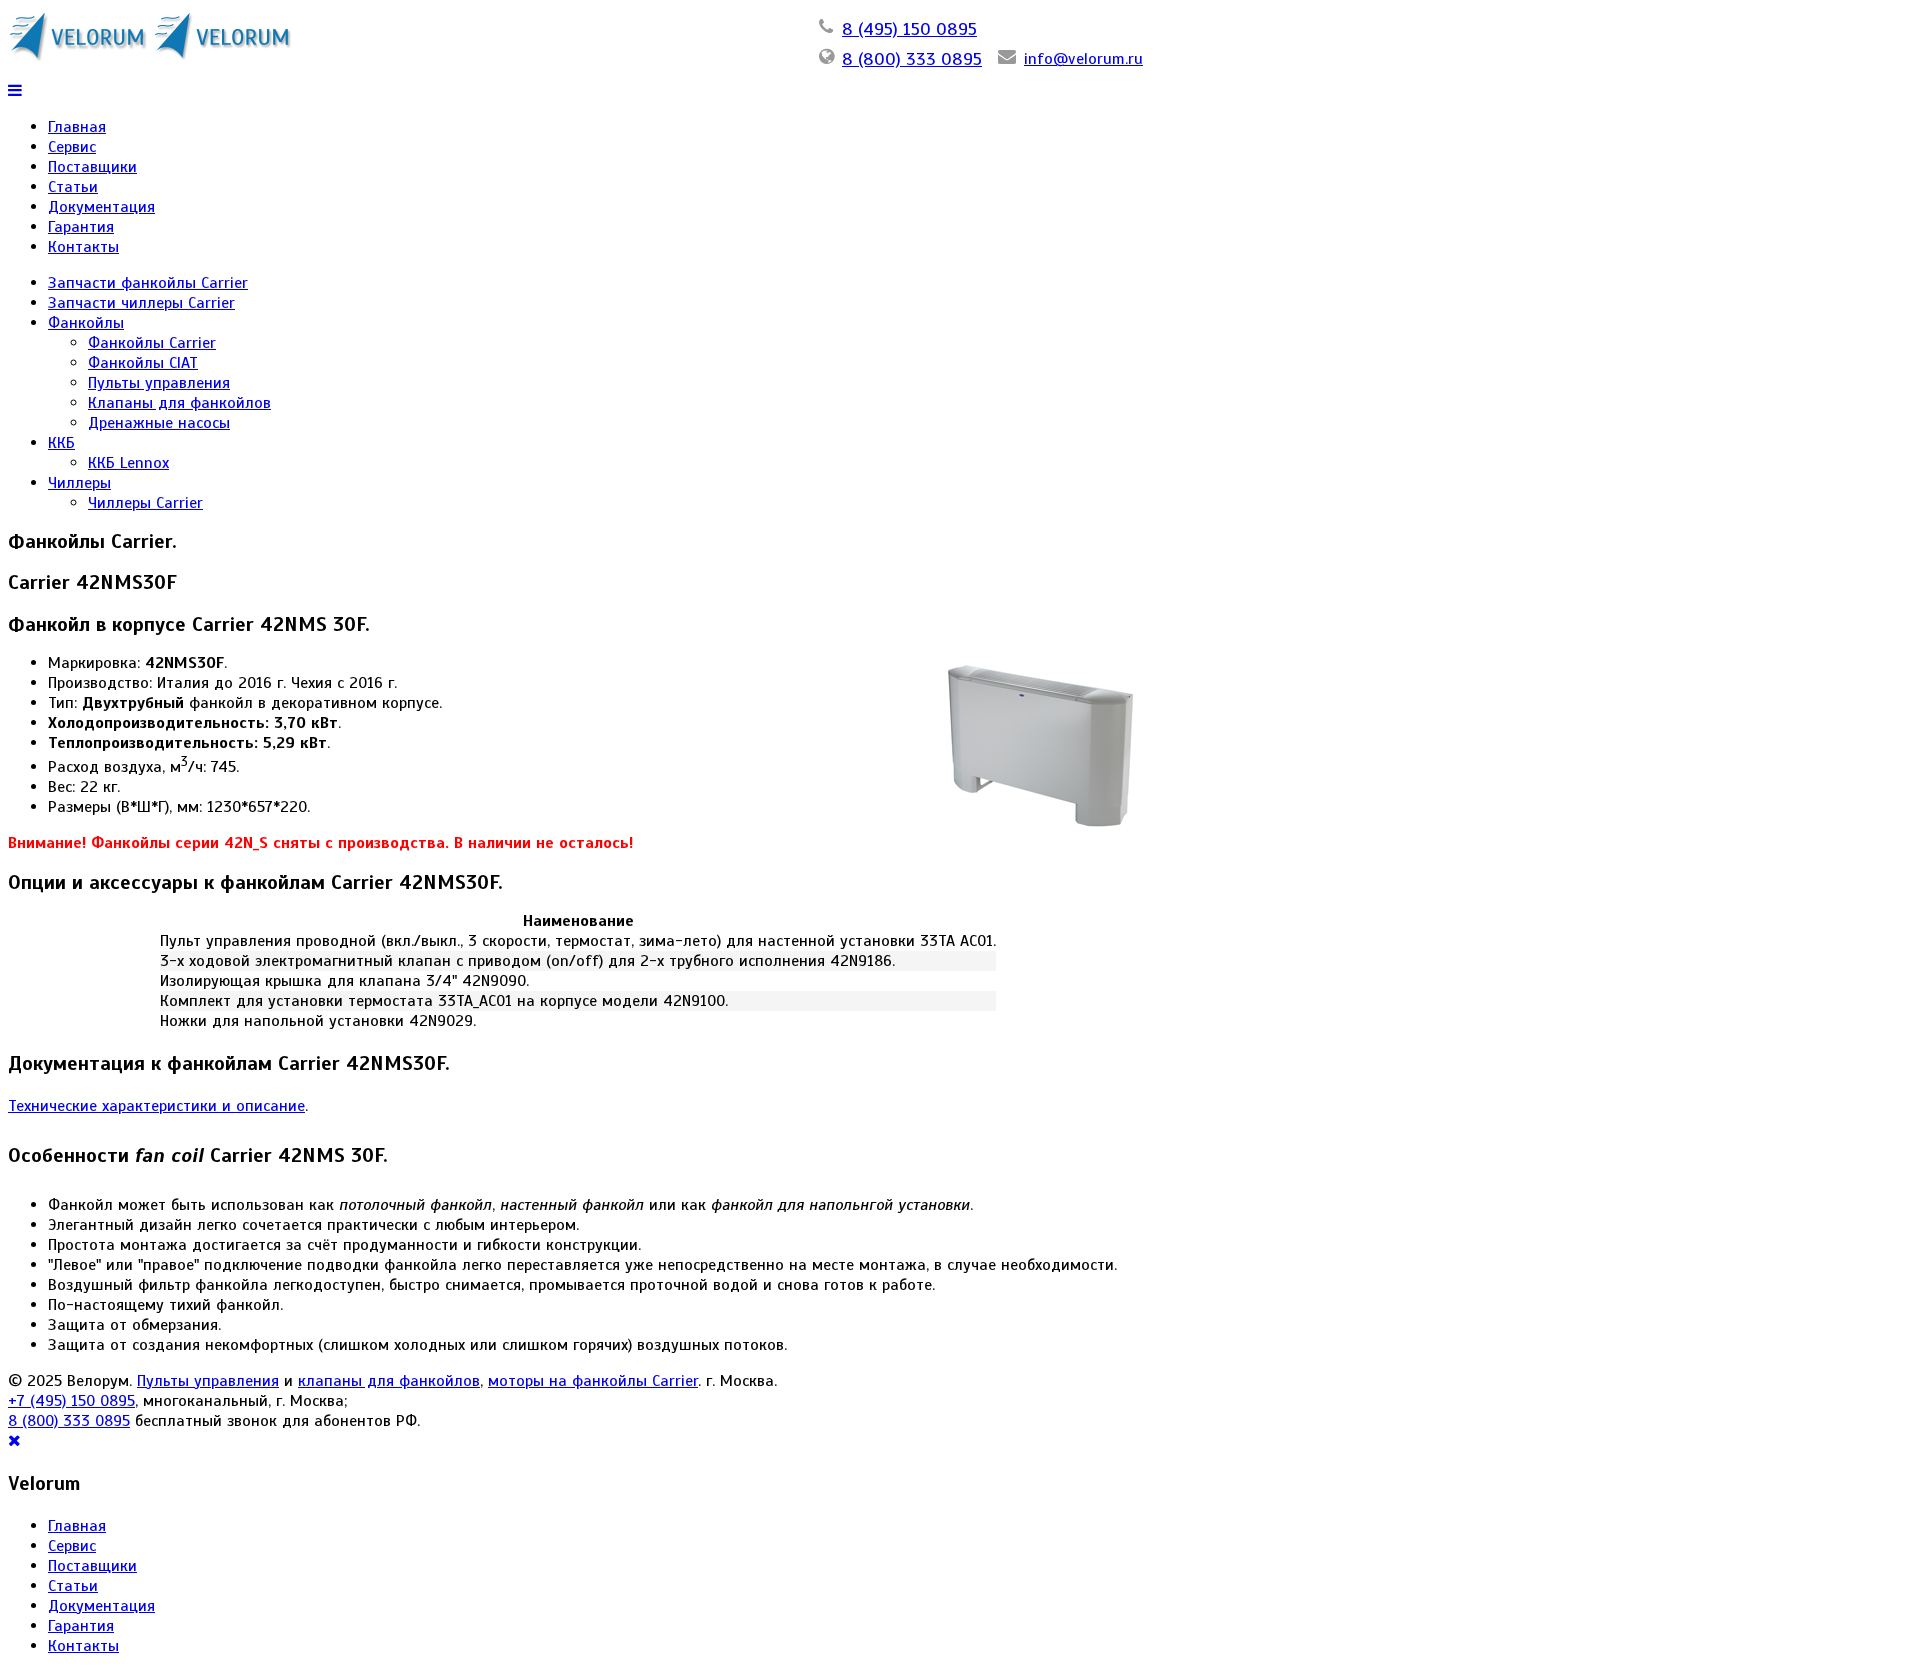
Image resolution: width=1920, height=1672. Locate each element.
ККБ (61, 443)
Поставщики (92, 167)
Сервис (72, 147)
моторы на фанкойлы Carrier (593, 1381)
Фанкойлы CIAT (143, 363)
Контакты (83, 247)
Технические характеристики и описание (156, 1106)
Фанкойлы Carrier (152, 343)
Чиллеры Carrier (145, 503)
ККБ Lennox (128, 463)
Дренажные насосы (159, 423)
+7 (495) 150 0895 (71, 1401)
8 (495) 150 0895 (909, 29)
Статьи (73, 187)
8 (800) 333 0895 (912, 59)
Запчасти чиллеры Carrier (141, 303)
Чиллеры (79, 483)
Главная (77, 127)
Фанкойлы (86, 323)
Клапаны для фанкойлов (179, 403)
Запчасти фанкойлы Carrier (148, 283)
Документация (101, 207)
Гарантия (81, 227)
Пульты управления (159, 383)
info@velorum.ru (1083, 59)
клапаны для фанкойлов (389, 1381)
